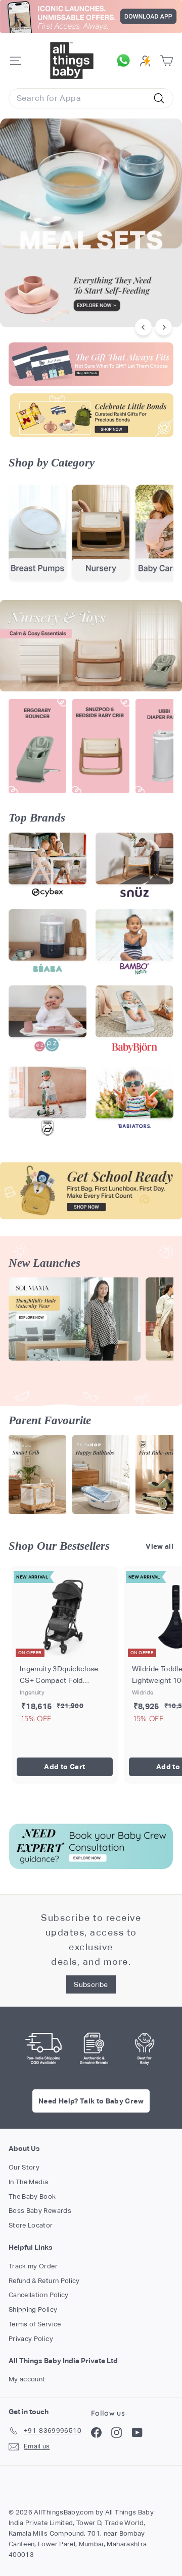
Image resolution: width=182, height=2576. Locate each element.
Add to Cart (64, 1767)
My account (27, 2379)
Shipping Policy (33, 2309)
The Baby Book (32, 2197)
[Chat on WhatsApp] (126, 61)
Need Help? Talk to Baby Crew (91, 2101)
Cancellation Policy (39, 2295)
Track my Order (33, 2266)
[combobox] (91, 98)
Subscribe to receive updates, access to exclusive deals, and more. (91, 1939)
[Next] (164, 327)
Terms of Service (35, 2324)
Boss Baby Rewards (40, 2211)
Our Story (24, 2167)
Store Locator (31, 2225)
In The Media (28, 2182)
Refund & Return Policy (44, 2281)
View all (160, 1546)
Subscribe (91, 1984)
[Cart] (167, 61)
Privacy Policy (31, 2339)
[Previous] (143, 327)
